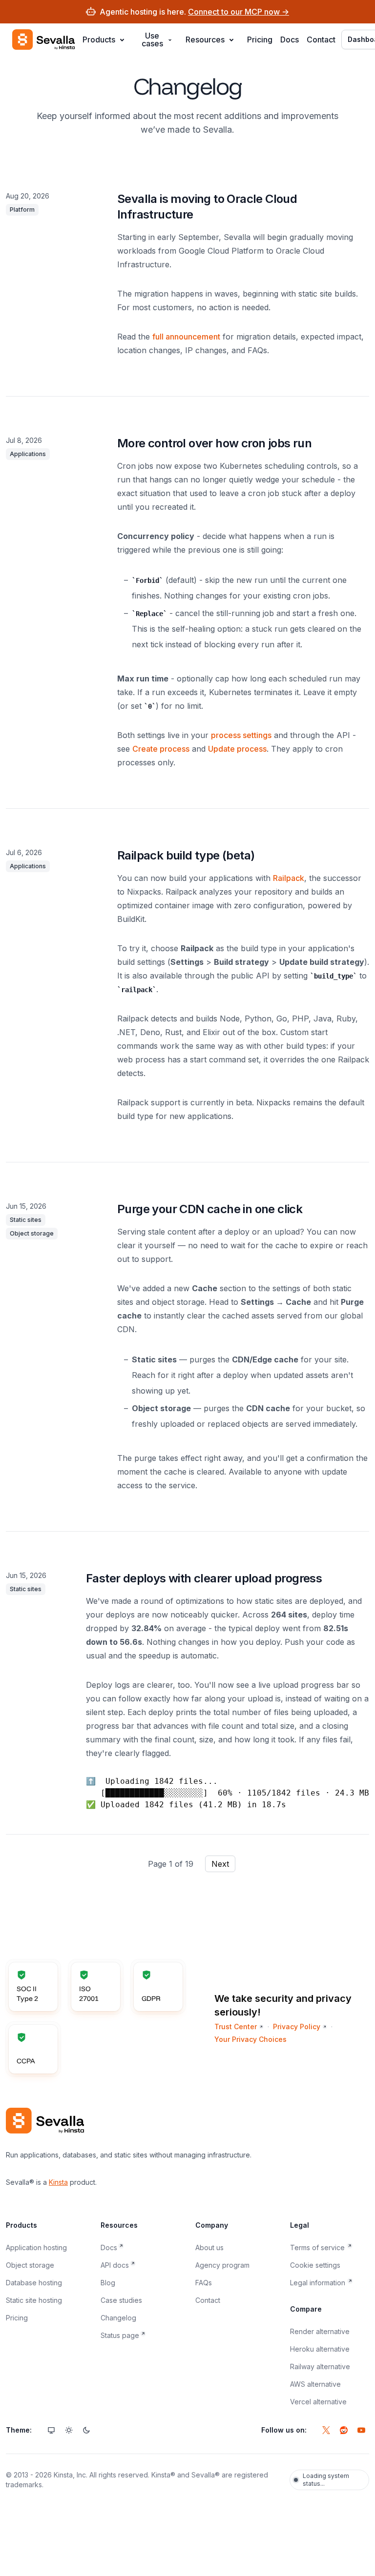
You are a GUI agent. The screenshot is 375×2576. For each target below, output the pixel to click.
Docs (290, 40)
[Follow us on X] (326, 2430)
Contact (321, 40)
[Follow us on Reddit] (344, 2430)
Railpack (289, 878)
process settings (241, 735)
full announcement (186, 337)
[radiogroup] (69, 2430)
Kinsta (58, 2182)
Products (99, 40)
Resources (205, 40)
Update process (237, 749)
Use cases (152, 40)
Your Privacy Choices (250, 2039)
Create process (161, 749)
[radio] (51, 2430)
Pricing (260, 40)
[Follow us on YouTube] (361, 2430)
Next (220, 1864)
